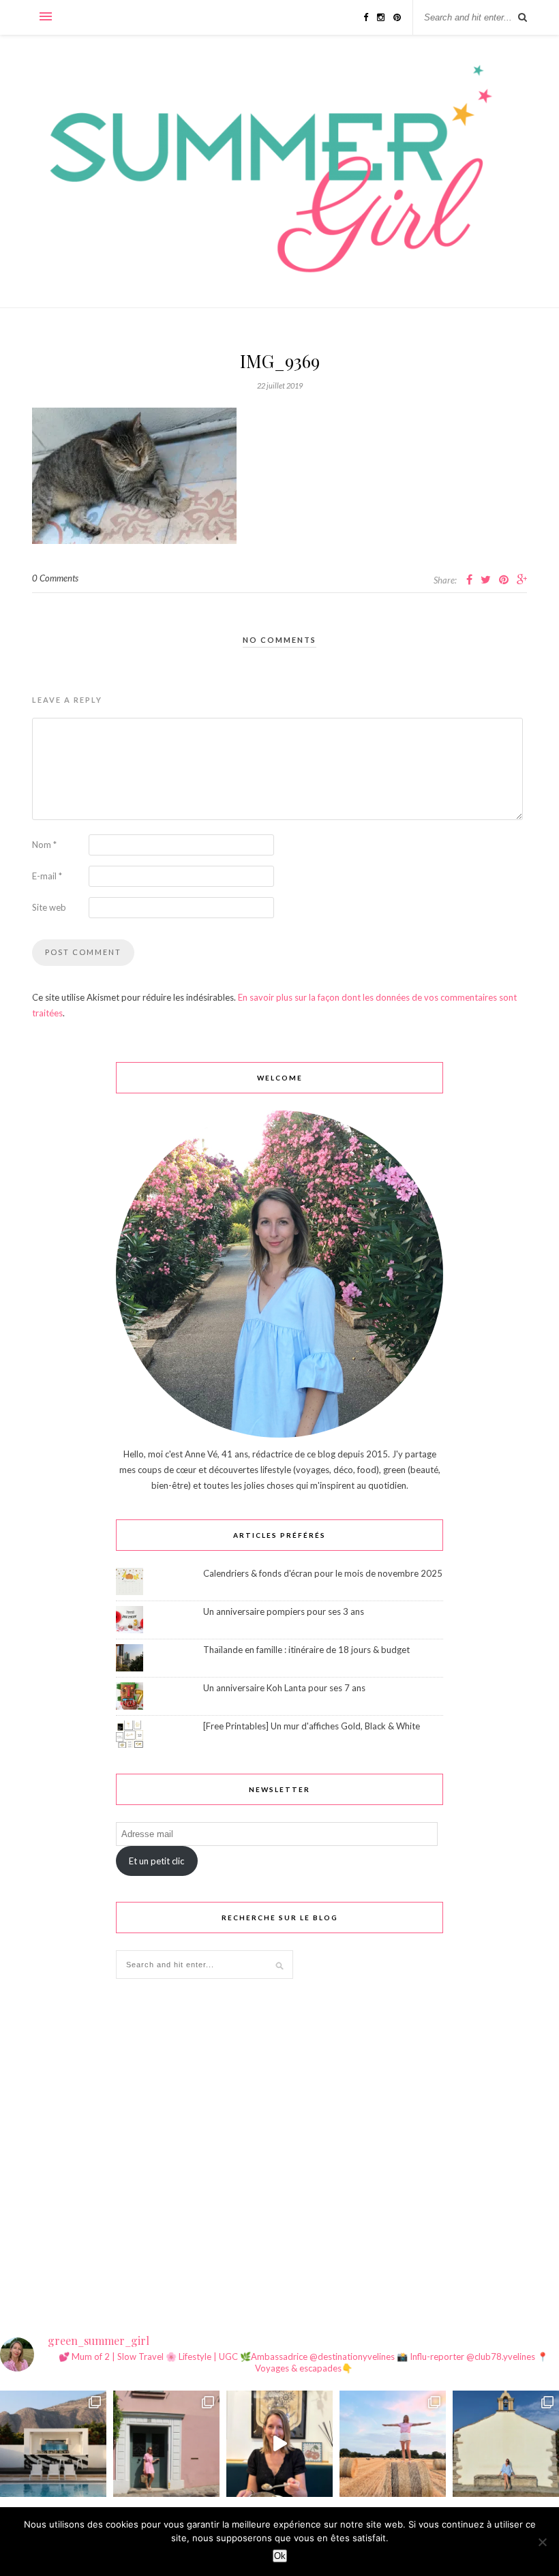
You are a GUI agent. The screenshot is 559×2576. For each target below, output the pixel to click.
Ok (280, 2556)
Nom (44, 845)
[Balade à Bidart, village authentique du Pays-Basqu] (506, 2444)
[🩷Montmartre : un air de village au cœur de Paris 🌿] (166, 2444)
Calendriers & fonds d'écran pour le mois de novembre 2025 (323, 1573)
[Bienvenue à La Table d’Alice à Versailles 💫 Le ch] (279, 2444)
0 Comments (55, 578)
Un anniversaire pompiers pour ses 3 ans (284, 1611)
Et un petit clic (156, 1861)
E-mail (47, 876)
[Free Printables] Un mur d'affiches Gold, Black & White (312, 1726)
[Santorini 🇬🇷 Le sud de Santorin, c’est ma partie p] (53, 2444)
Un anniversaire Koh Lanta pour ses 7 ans (284, 1688)
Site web (49, 907)
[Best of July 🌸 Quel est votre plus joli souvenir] (393, 2444)
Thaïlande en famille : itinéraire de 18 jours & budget (306, 1650)
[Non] (542, 2542)
